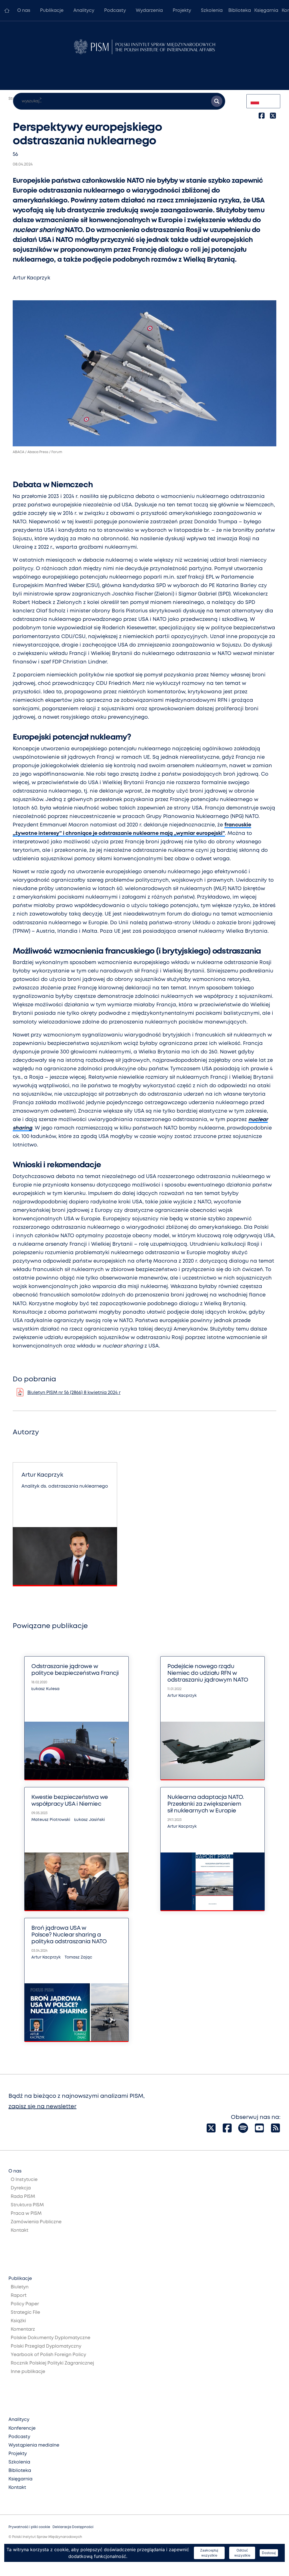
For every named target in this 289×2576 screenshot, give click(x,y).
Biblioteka (240, 11)
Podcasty (115, 11)
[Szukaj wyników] (217, 101)
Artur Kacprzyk (31, 278)
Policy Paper (25, 2304)
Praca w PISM (26, 2214)
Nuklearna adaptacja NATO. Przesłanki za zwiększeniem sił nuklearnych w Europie (206, 1804)
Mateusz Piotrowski (51, 1820)
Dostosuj (269, 2553)
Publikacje (52, 11)
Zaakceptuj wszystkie (209, 2553)
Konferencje (22, 2428)
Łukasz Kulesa (45, 1689)
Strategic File (25, 2313)
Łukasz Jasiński (90, 1820)
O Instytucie (24, 2180)
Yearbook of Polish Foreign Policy (48, 2355)
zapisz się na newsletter (42, 2107)
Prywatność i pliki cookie (29, 2527)
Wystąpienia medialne (34, 2445)
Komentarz (23, 2329)
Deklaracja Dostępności (73, 2527)
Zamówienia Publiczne (36, 2222)
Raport (19, 2296)
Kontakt (19, 2230)
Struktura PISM (27, 2205)
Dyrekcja (21, 2188)
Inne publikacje (28, 2372)
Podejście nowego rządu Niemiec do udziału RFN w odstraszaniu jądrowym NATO (208, 1673)
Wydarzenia (149, 11)
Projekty (182, 11)
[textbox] (263, 101)
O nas (24, 11)
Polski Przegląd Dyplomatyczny (46, 2346)
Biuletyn (20, 2287)
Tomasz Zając (78, 1957)
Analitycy (84, 11)
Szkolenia (212, 11)
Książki (18, 2321)
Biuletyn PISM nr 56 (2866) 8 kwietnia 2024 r (74, 1393)
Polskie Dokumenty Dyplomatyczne (51, 2338)
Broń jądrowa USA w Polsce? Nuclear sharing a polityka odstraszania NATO (69, 1935)
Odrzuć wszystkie (242, 2553)
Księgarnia (266, 11)
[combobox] (263, 101)
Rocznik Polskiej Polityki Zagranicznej (52, 2363)
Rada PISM (23, 2197)
